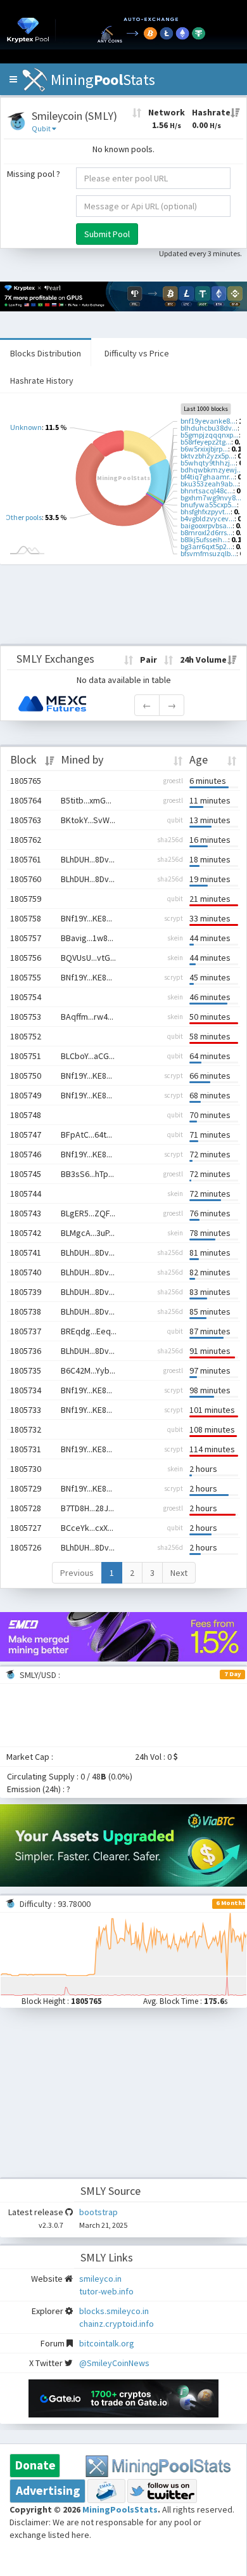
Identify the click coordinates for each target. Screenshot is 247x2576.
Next (179, 1573)
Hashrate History (42, 381)
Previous (77, 1573)
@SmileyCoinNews (114, 2363)
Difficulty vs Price (137, 353)
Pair (149, 660)
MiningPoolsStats (120, 2509)
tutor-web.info (106, 2291)
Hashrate (211, 119)
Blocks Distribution (46, 353)
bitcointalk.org (107, 2343)
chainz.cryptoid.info (117, 2324)
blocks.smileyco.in (114, 2311)
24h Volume (203, 660)
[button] (13, 79)
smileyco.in (100, 2279)
